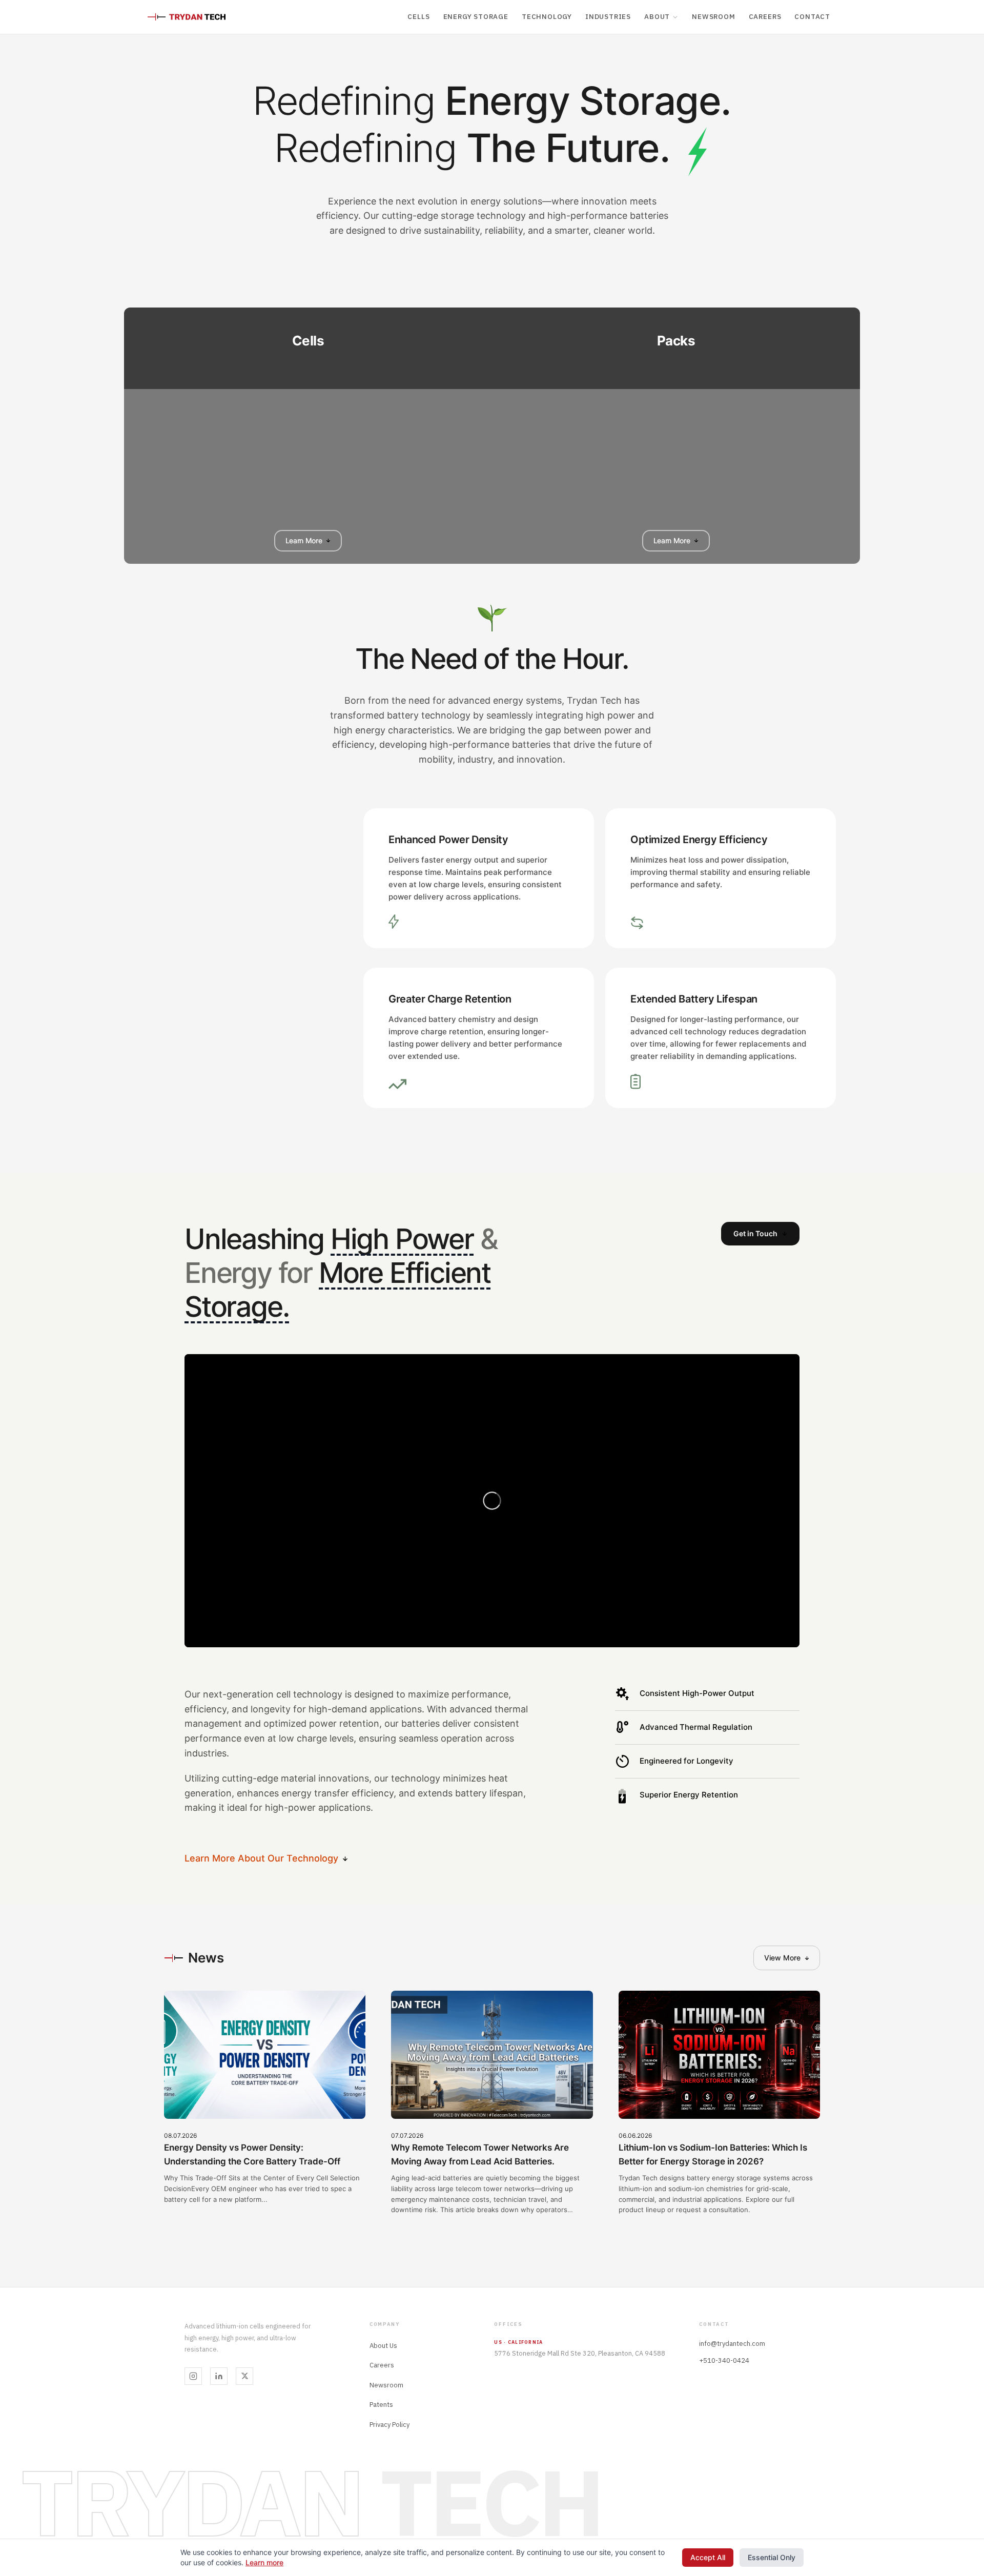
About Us (383, 2346)
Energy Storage (476, 16)
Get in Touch (755, 1233)
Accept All (708, 2557)
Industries (608, 16)
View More (782, 1958)
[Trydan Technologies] (187, 17)
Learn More (304, 540)
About (657, 16)
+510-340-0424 (724, 2360)
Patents (381, 2405)
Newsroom (713, 16)
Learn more (264, 2562)
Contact (812, 16)
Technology (547, 16)
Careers (765, 16)
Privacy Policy (389, 2425)
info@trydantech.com (732, 2344)
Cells (418, 16)
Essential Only (772, 2557)
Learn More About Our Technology (261, 1858)
